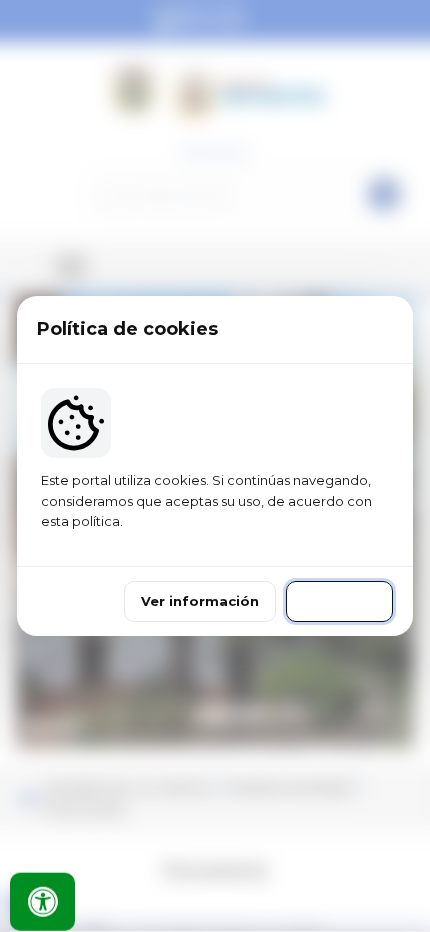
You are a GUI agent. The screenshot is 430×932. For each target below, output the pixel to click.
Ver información (200, 601)
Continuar (339, 601)
